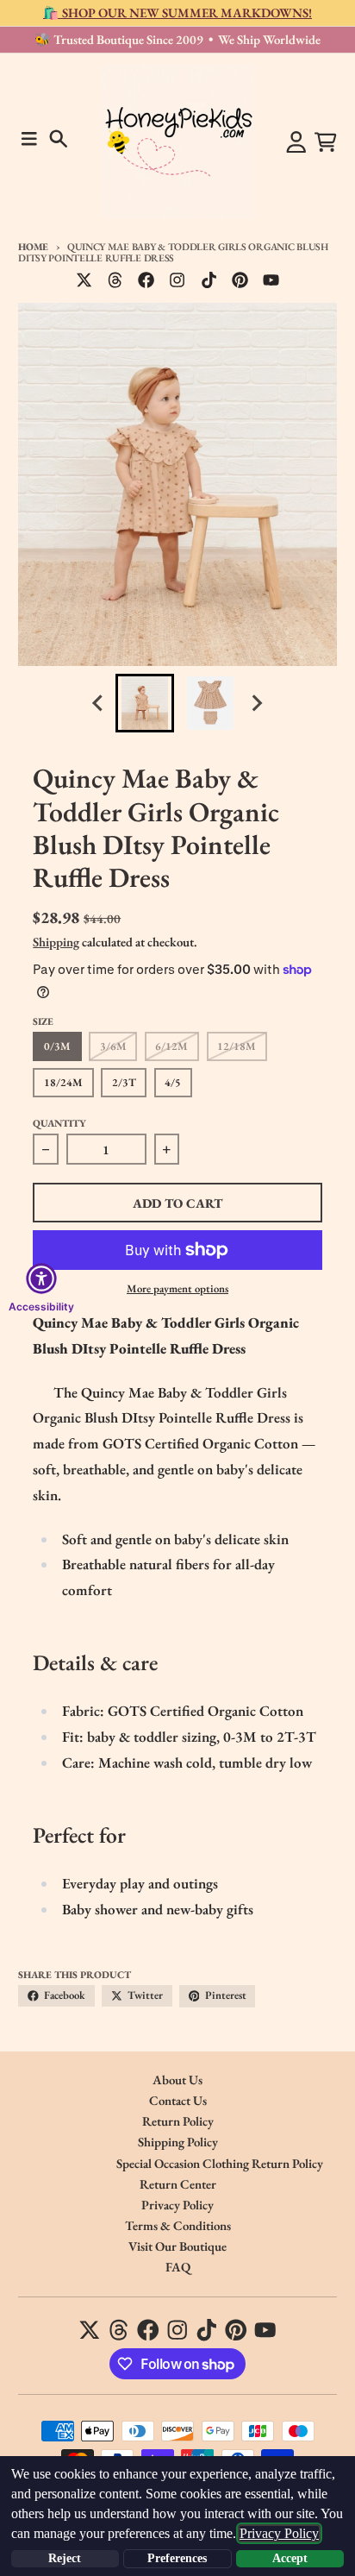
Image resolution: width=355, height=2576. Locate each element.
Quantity (59, 1123)
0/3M (57, 1046)
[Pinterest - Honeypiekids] (240, 280)
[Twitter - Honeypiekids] (84, 280)
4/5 (173, 1082)
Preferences (177, 2558)
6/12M (171, 1046)
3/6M (113, 1046)
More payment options (177, 1288)
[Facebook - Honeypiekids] (146, 280)
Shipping (56, 942)
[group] (145, 703)
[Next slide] (257, 704)
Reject (65, 2558)
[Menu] (29, 139)
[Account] (296, 142)
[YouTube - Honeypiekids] (271, 280)
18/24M (63, 1082)
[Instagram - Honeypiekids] (177, 280)
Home (33, 246)
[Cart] (326, 142)
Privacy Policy (279, 2533)
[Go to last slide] (99, 704)
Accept (290, 2558)
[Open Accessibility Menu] (41, 1279)
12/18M (237, 1046)
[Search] (59, 139)
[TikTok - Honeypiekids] (209, 280)
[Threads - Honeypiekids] (115, 280)
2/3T (124, 1082)
